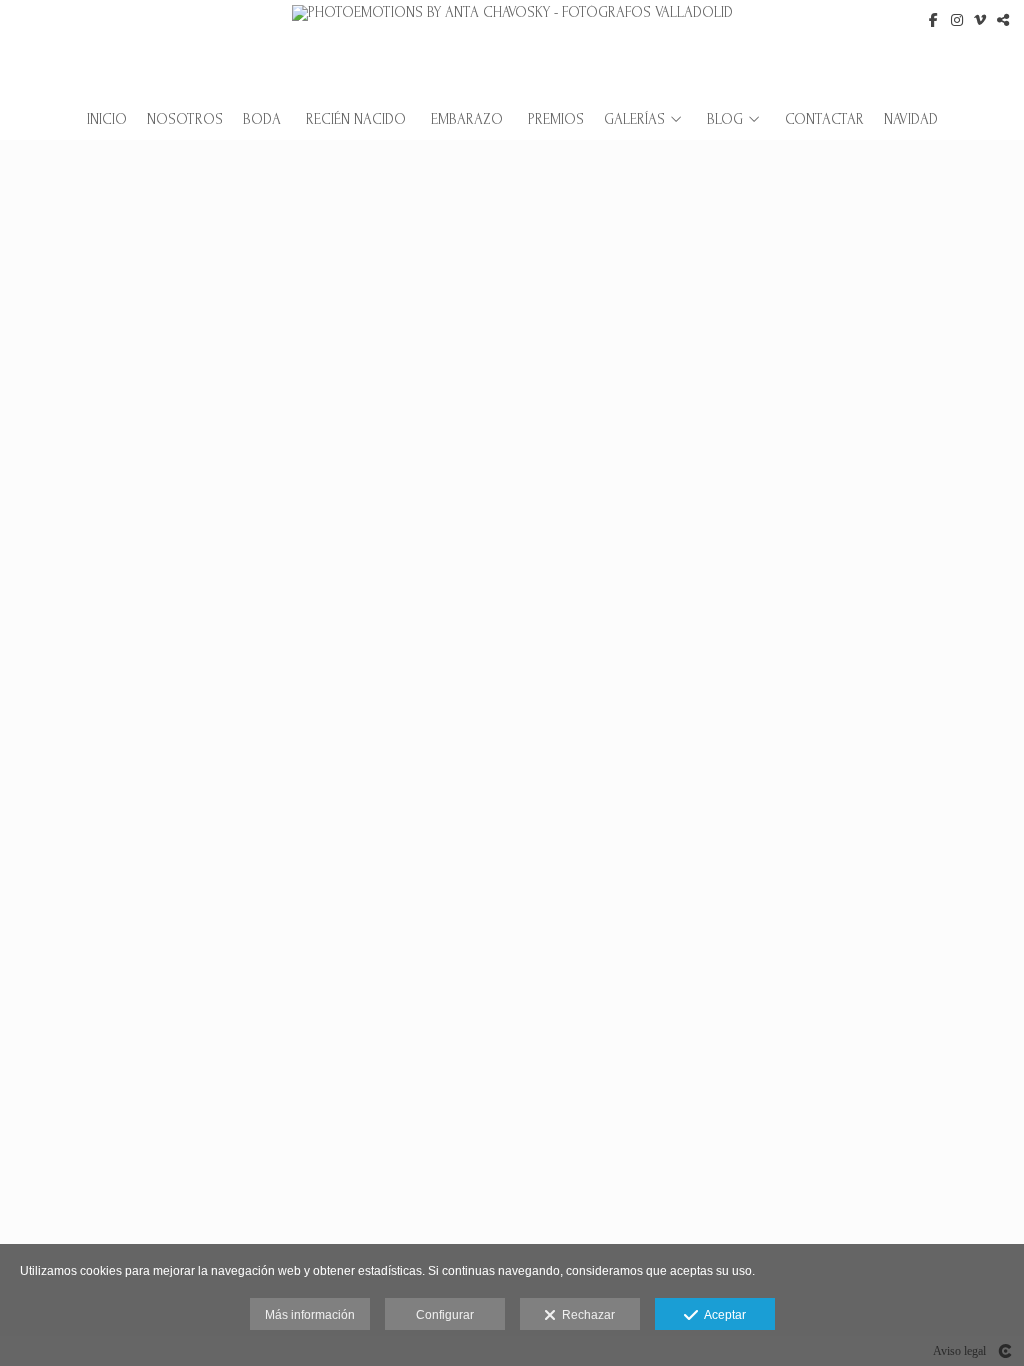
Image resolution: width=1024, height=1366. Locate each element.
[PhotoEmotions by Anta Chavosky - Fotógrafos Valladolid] (512, 47)
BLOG (725, 120)
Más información (310, 1315)
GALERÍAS (634, 120)
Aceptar (722, 1315)
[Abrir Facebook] (934, 20)
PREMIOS (556, 120)
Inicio (107, 120)
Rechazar (585, 1315)
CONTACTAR (824, 120)
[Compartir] (1003, 20)
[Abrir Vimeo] (980, 20)
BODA (262, 120)
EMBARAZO (467, 120)
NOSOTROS (185, 120)
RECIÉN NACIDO (356, 120)
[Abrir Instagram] (957, 20)
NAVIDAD (911, 120)
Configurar (445, 1315)
